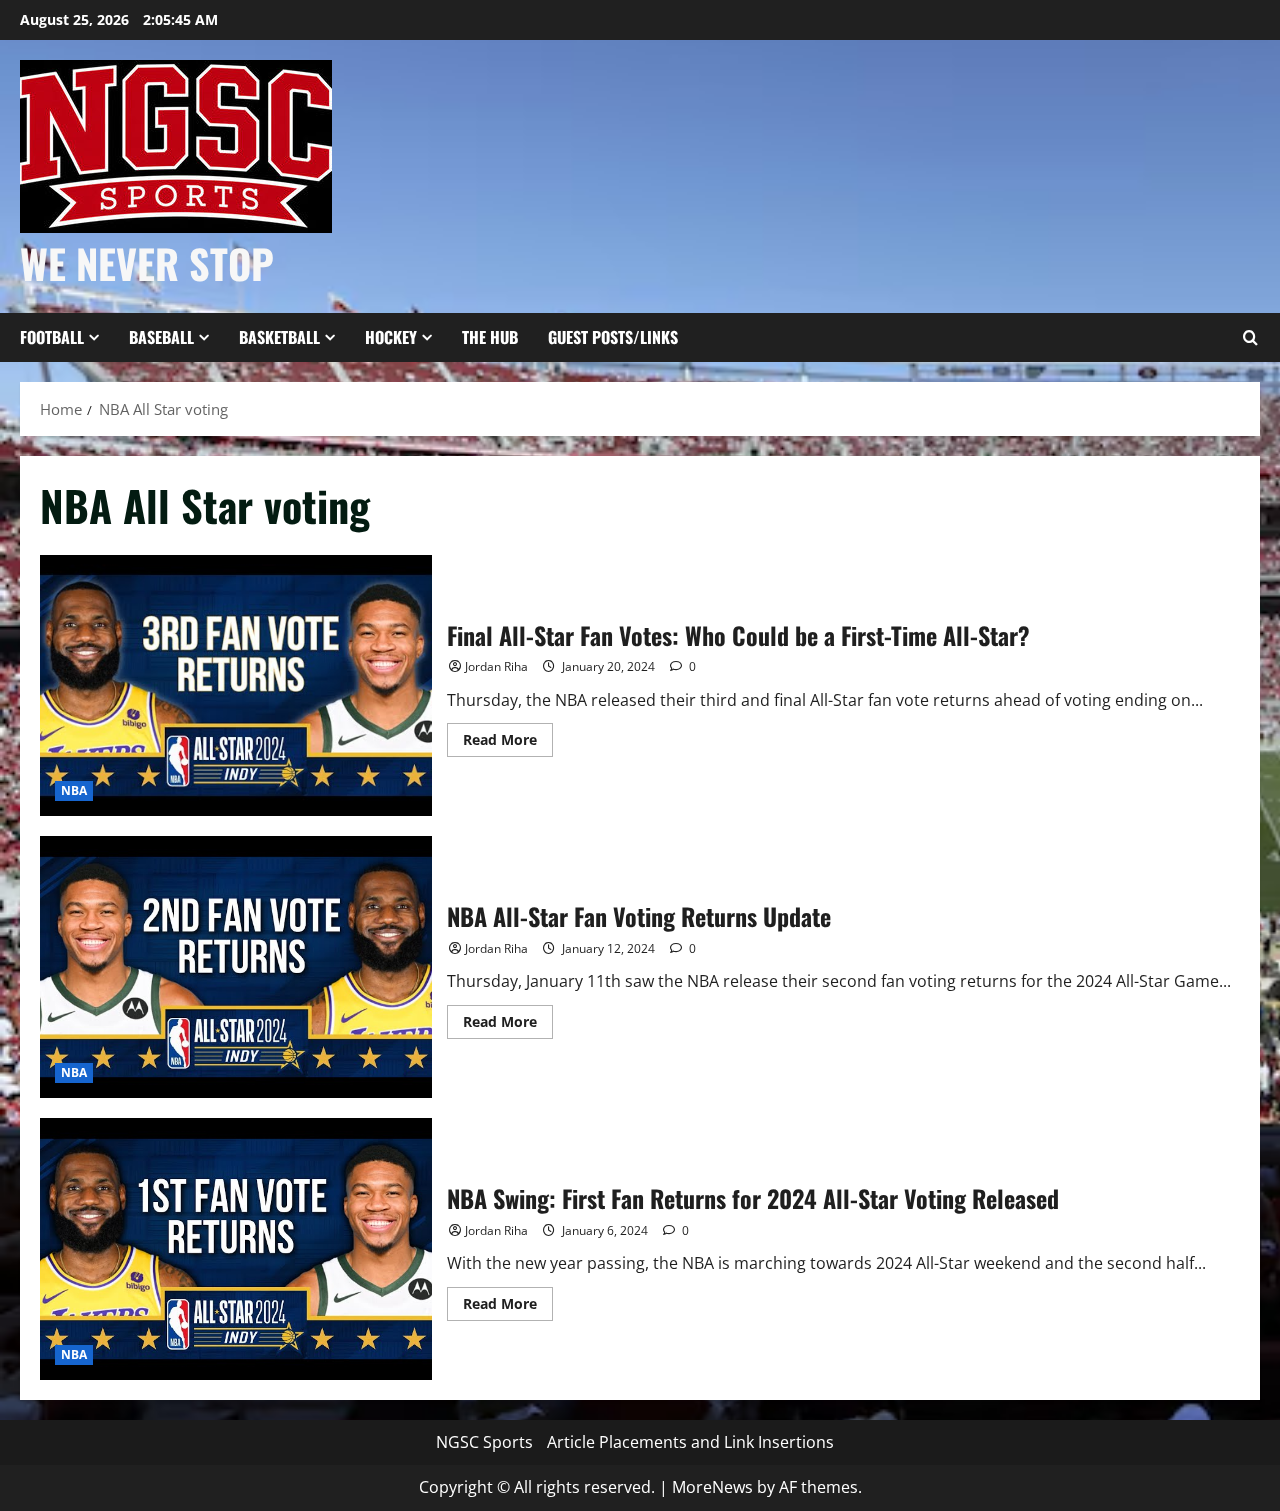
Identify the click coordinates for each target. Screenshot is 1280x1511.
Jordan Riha (496, 666)
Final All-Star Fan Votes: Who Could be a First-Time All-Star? (236, 686)
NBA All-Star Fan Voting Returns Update (236, 967)
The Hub (490, 337)
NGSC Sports (484, 1442)
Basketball (279, 337)
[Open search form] (1250, 338)
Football (52, 337)
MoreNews (712, 1487)
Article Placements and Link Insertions (690, 1442)
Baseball (161, 337)
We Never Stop (147, 263)
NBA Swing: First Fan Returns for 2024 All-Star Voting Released (236, 1249)
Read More (508, 743)
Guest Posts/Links (613, 337)
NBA (74, 790)
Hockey (391, 337)
